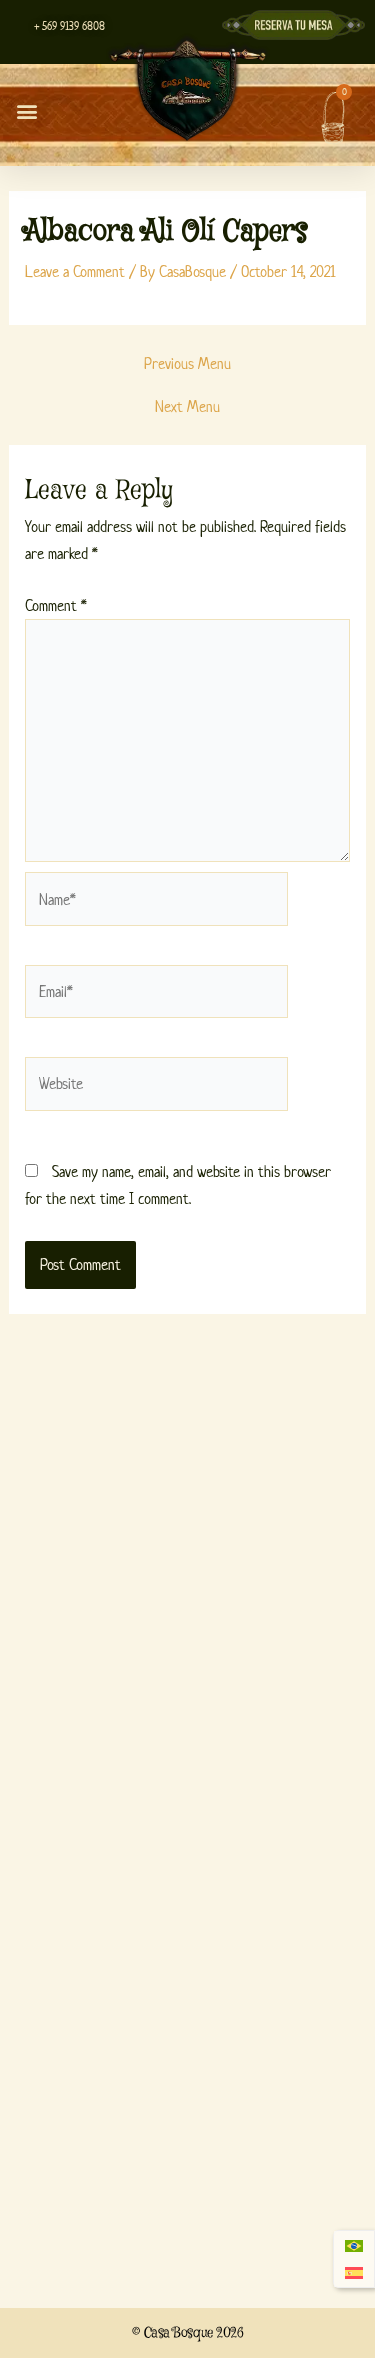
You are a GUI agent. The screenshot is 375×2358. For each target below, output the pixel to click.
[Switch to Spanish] (354, 2273)
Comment (56, 605)
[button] (26, 110)
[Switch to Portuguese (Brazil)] (354, 2245)
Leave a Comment (75, 271)
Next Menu (187, 407)
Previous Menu (187, 364)
